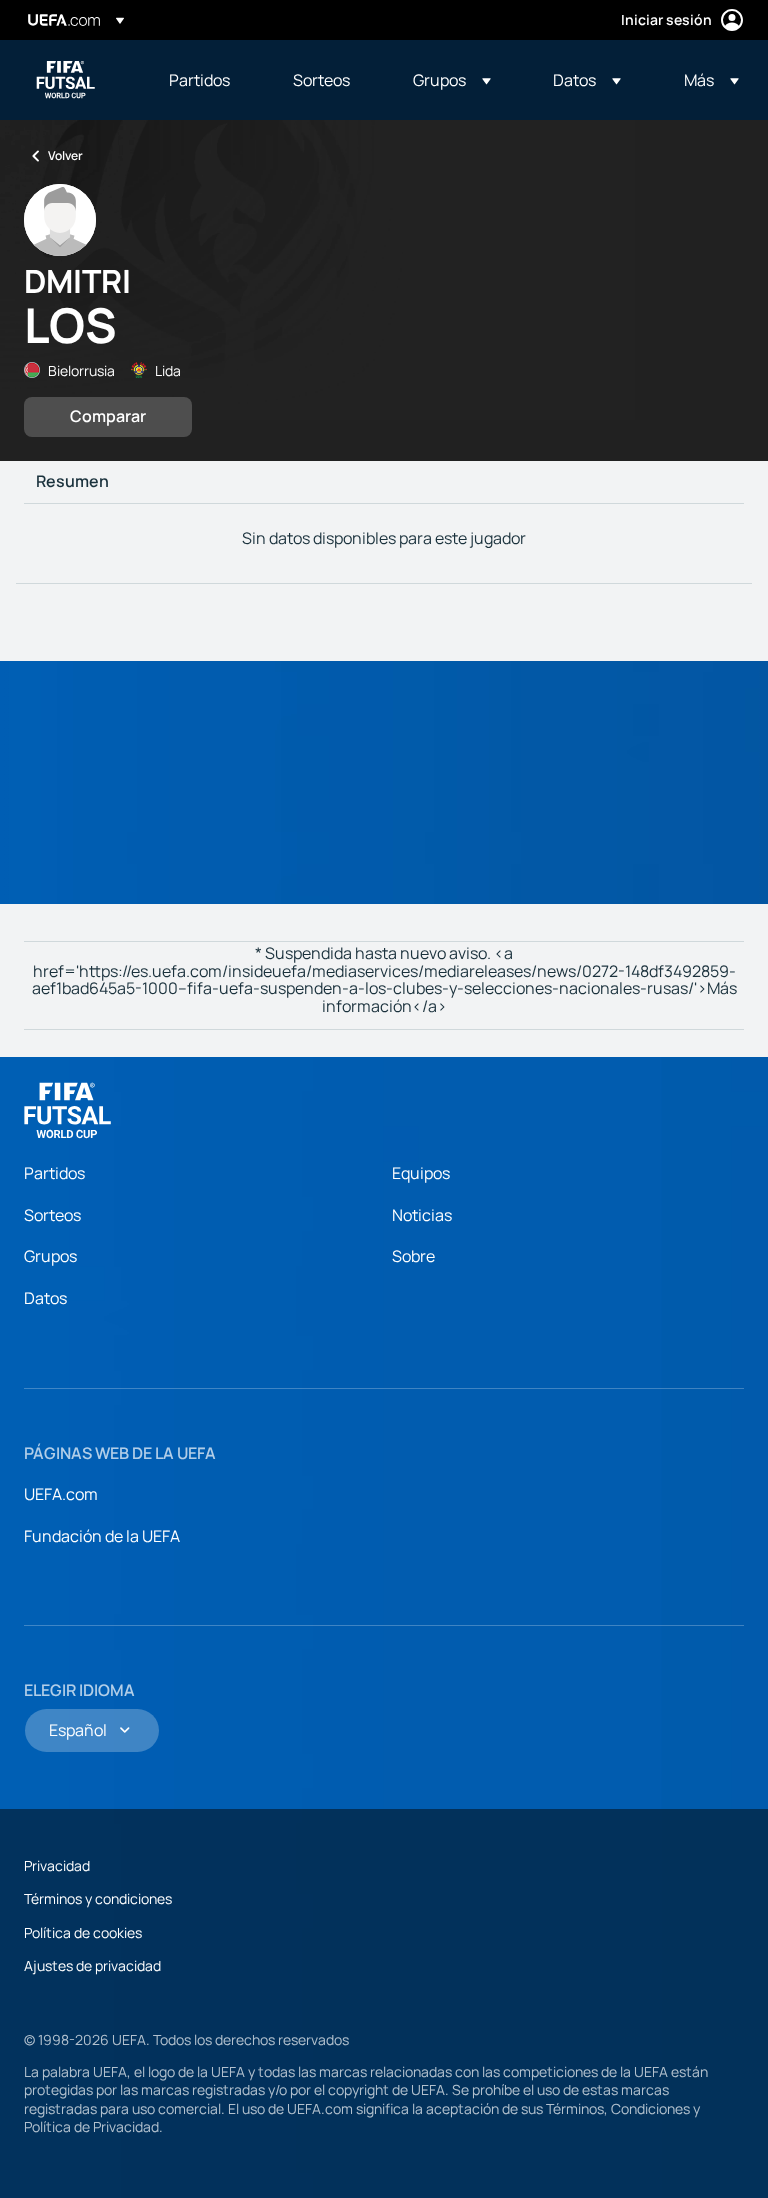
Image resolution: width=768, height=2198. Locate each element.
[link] (199, 80)
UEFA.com (61, 1494)
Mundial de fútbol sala (66, 80)
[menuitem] (206, 80)
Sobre (413, 1256)
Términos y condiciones (98, 1898)
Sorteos (52, 1215)
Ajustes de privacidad (92, 1965)
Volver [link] (65, 155)
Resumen (72, 482)
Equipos (421, 1173)
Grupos (50, 1256)
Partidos (54, 1173)
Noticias (422, 1215)
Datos (45, 1298)
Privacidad (57, 1865)
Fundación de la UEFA (102, 1536)
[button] (452, 80)
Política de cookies (83, 1932)
